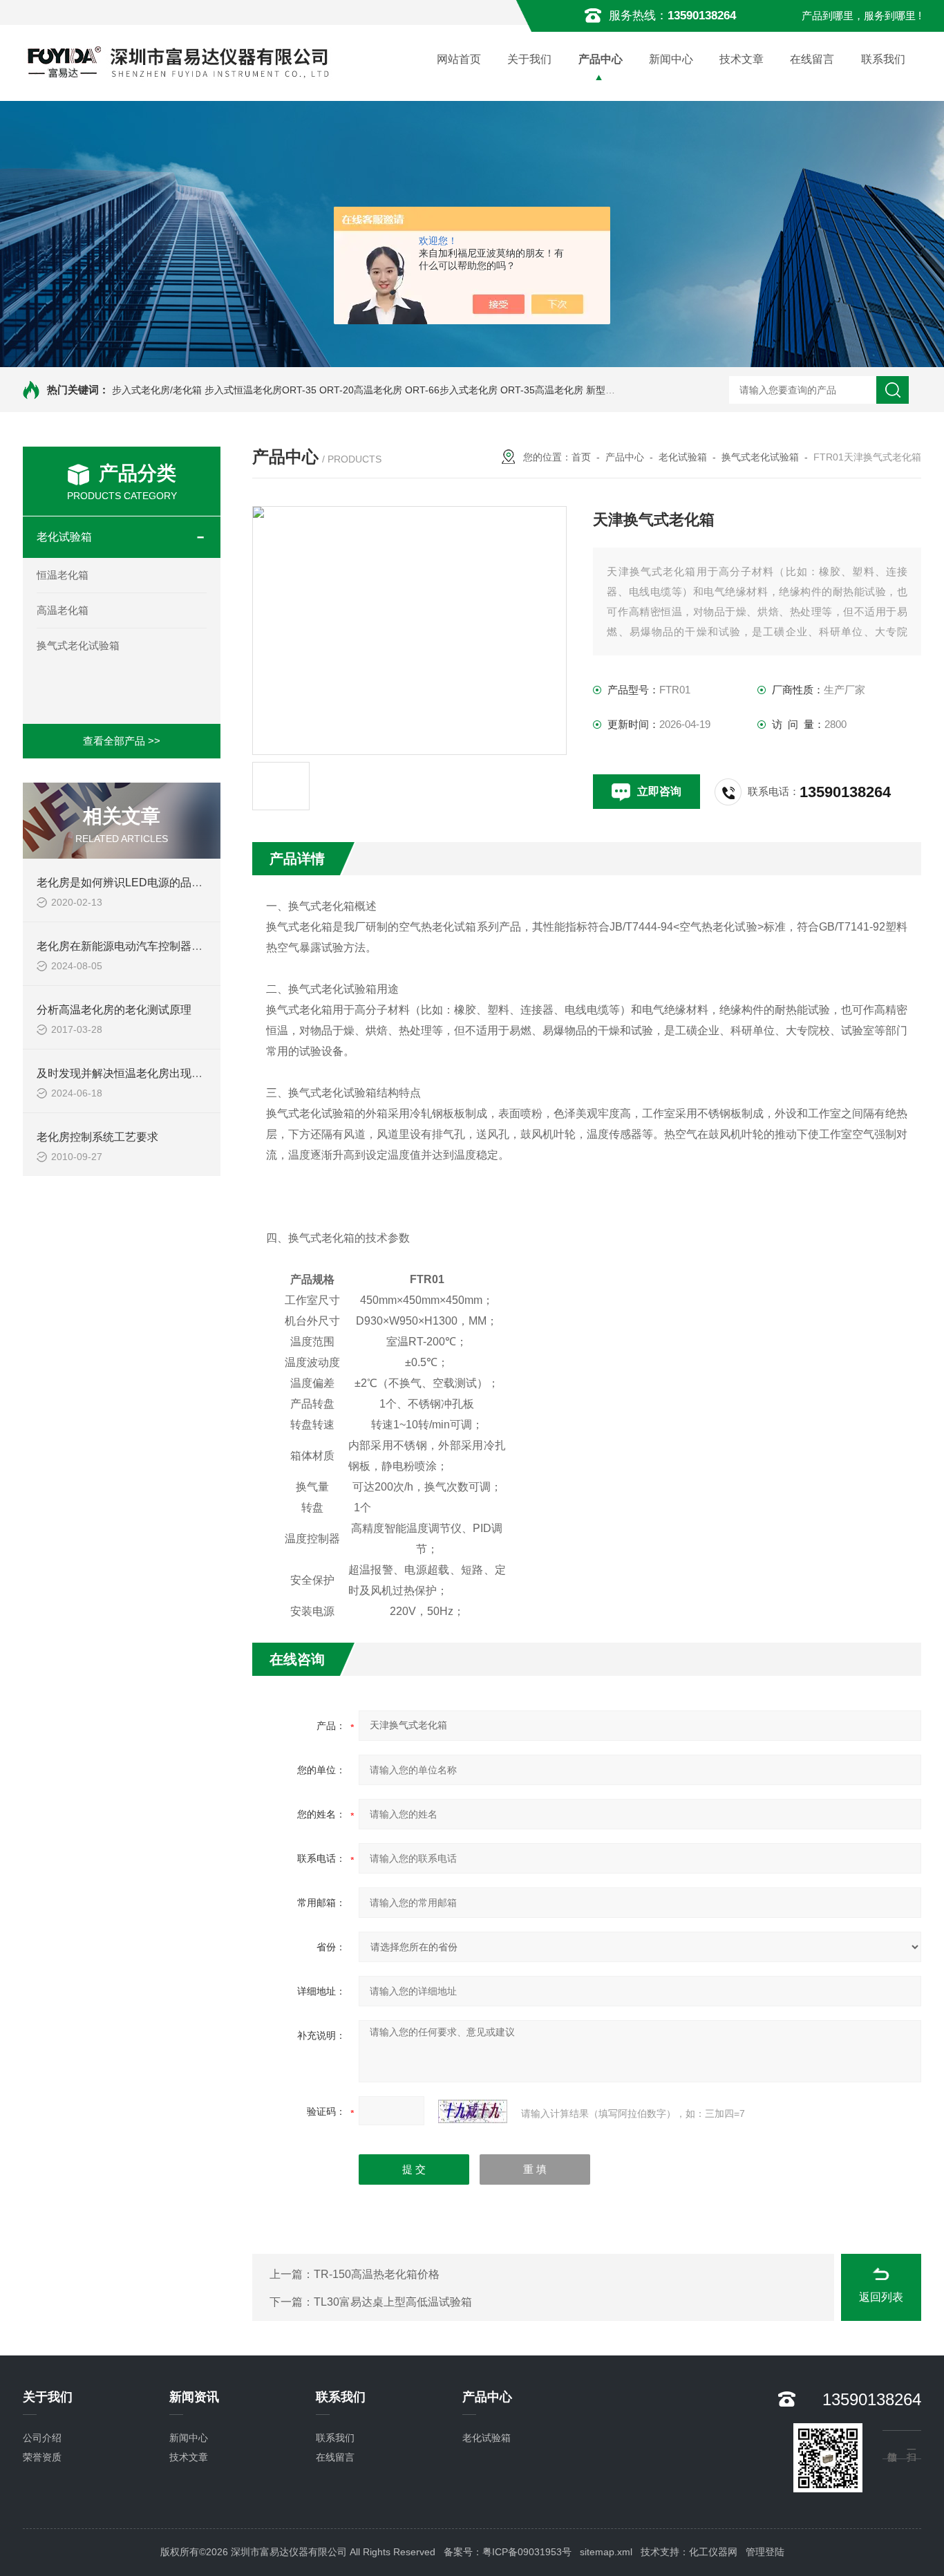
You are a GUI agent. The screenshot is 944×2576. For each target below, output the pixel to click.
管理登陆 (765, 2552)
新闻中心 (671, 59)
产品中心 (601, 59)
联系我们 (883, 59)
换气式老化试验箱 (78, 645)
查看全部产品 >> (122, 741)
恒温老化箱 (63, 575)
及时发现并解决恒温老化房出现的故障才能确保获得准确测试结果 (197, 1073)
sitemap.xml (606, 2552)
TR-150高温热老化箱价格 (377, 2274)
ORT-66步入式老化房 (451, 390)
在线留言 (812, 59)
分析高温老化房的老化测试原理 (114, 1010)
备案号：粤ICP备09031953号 (508, 2552)
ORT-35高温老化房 (542, 390)
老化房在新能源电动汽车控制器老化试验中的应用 (158, 946)
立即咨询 (659, 791)
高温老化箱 (63, 610)
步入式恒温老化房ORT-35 (261, 390)
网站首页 (459, 59)
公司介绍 (42, 2438)
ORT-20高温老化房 (361, 390)
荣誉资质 (42, 2457)
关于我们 (529, 59)
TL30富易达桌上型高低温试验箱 (393, 2302)
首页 (581, 457)
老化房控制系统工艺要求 (97, 1137)
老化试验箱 (64, 537)
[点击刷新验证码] (473, 2111)
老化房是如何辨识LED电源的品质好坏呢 (136, 883)
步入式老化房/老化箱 (157, 390)
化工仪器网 (713, 2552)
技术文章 (742, 59)
